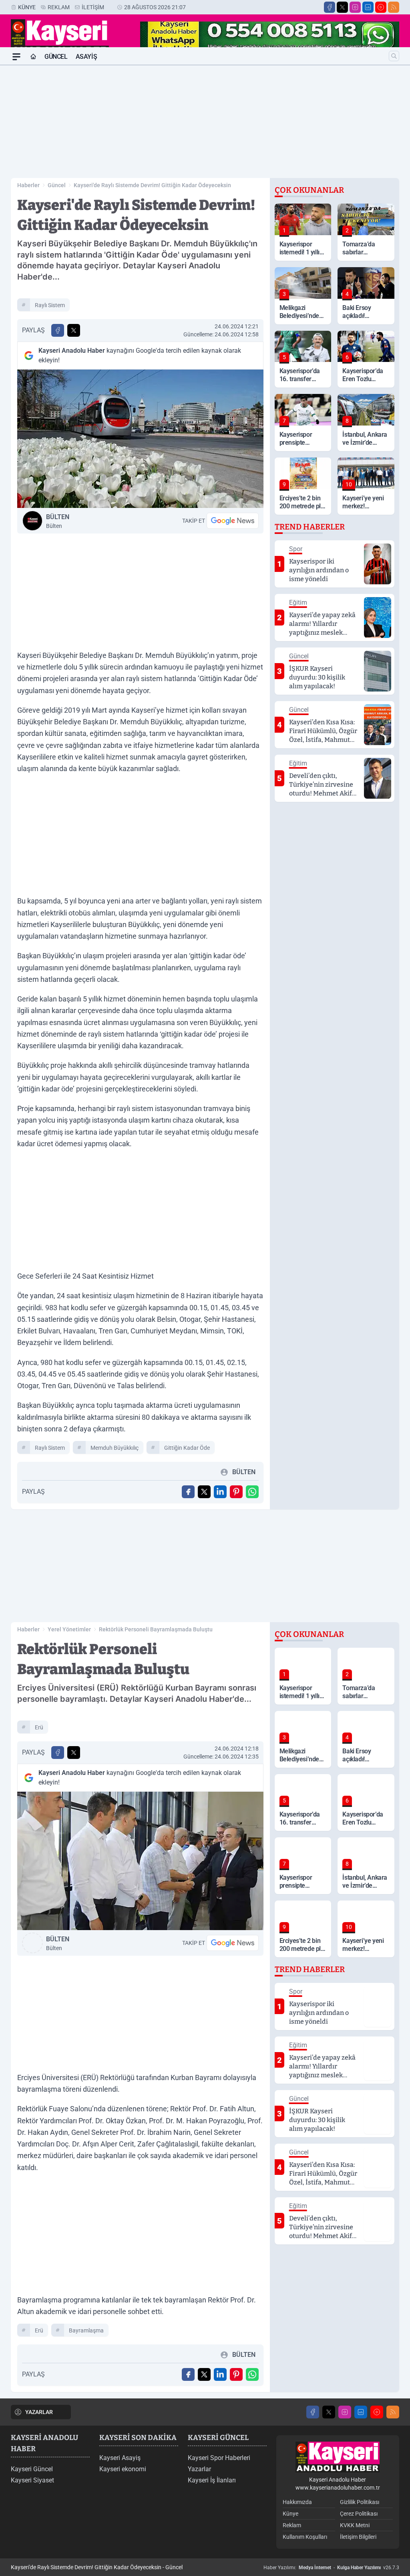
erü (39, 1727)
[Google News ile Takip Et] (233, 521)
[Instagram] (355, 7)
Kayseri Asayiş (120, 2458)
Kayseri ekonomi (123, 2469)
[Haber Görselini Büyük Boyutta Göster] (140, 439)
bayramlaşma (86, 2330)
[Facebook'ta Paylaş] (58, 330)
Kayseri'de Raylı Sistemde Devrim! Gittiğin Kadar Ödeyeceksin (152, 185)
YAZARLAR (39, 2412)
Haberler (28, 185)
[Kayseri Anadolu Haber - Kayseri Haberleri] (338, 2457)
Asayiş (86, 57)
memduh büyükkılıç (115, 1448)
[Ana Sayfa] (33, 57)
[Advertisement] (205, 122)
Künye (27, 7)
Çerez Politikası (359, 2514)
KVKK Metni (355, 2525)
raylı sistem (50, 305)
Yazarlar (199, 2469)
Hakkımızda (297, 2502)
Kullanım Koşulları (305, 2537)
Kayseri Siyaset (32, 2480)
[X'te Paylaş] (74, 330)
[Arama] (394, 56)
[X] (342, 7)
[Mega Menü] (16, 57)
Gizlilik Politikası (360, 2502)
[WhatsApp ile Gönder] (252, 1492)
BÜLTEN (58, 521)
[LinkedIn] (368, 7)
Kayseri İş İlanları (212, 2480)
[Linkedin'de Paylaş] (220, 1492)
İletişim (93, 7)
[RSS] (394, 7)
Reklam (59, 7)
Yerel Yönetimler (69, 1629)
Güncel (56, 57)
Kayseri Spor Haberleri (219, 2458)
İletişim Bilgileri (358, 2537)
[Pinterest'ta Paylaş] (236, 1492)
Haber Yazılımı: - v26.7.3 (331, 2568)
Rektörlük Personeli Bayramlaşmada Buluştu (156, 1629)
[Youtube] (381, 7)
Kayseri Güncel (32, 2469)
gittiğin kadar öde (187, 1448)
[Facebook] (330, 7)
